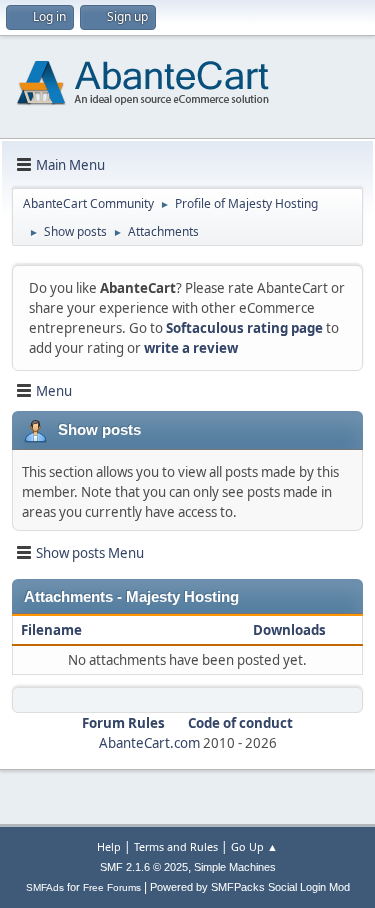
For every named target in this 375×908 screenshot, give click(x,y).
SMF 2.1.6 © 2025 (144, 867)
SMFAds (45, 887)
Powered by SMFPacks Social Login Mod (250, 887)
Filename (53, 630)
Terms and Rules (176, 846)
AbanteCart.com (149, 743)
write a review (191, 348)
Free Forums (112, 887)
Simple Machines (235, 867)
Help (109, 846)
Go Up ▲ (254, 846)
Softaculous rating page (244, 328)
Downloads (289, 630)
